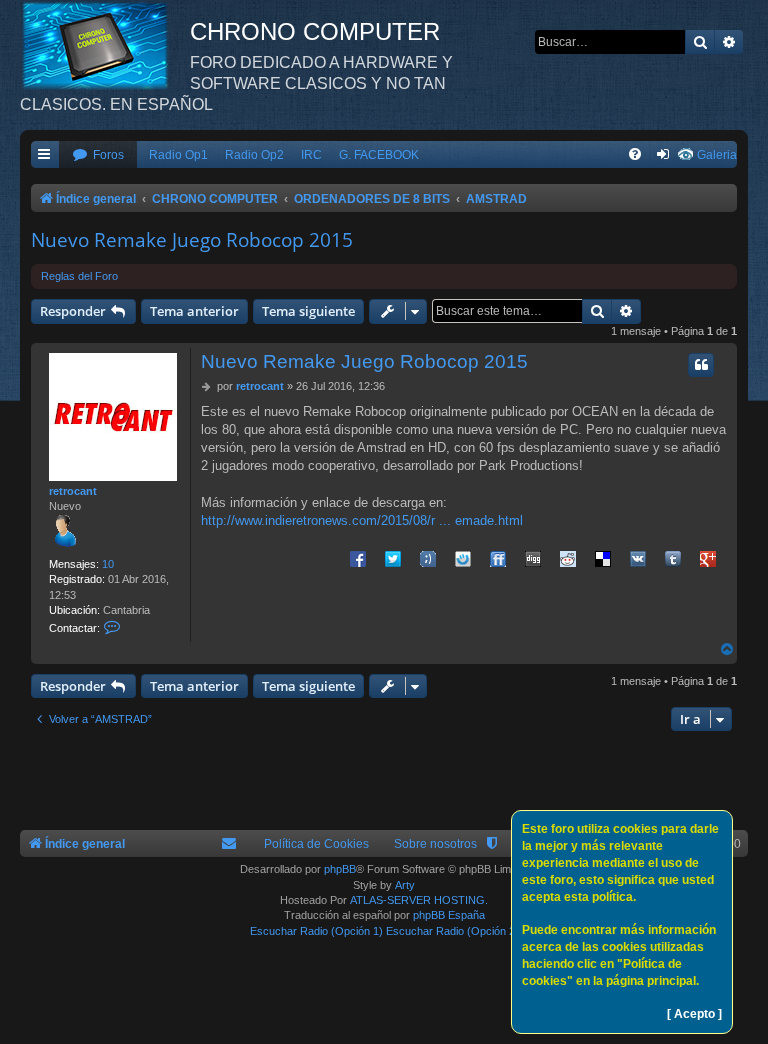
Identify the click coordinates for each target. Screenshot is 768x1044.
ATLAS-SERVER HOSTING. (419, 900)
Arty (405, 885)
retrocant (73, 491)
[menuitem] (98, 155)
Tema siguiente (308, 311)
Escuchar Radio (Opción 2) (452, 931)
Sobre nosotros (435, 844)
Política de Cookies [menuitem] (316, 844)
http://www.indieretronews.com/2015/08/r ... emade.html (362, 520)
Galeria (717, 155)
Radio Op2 (254, 155)
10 (108, 564)
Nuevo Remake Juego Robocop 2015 (192, 240)
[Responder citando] (701, 365)
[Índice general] (105, 45)
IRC (311, 155)
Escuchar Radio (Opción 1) (316, 931)
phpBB (340, 869)
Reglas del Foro (79, 276)
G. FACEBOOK (379, 155)
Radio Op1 (178, 155)
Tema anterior (194, 311)
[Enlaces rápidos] (45, 155)
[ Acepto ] (694, 1014)
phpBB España (449, 915)
